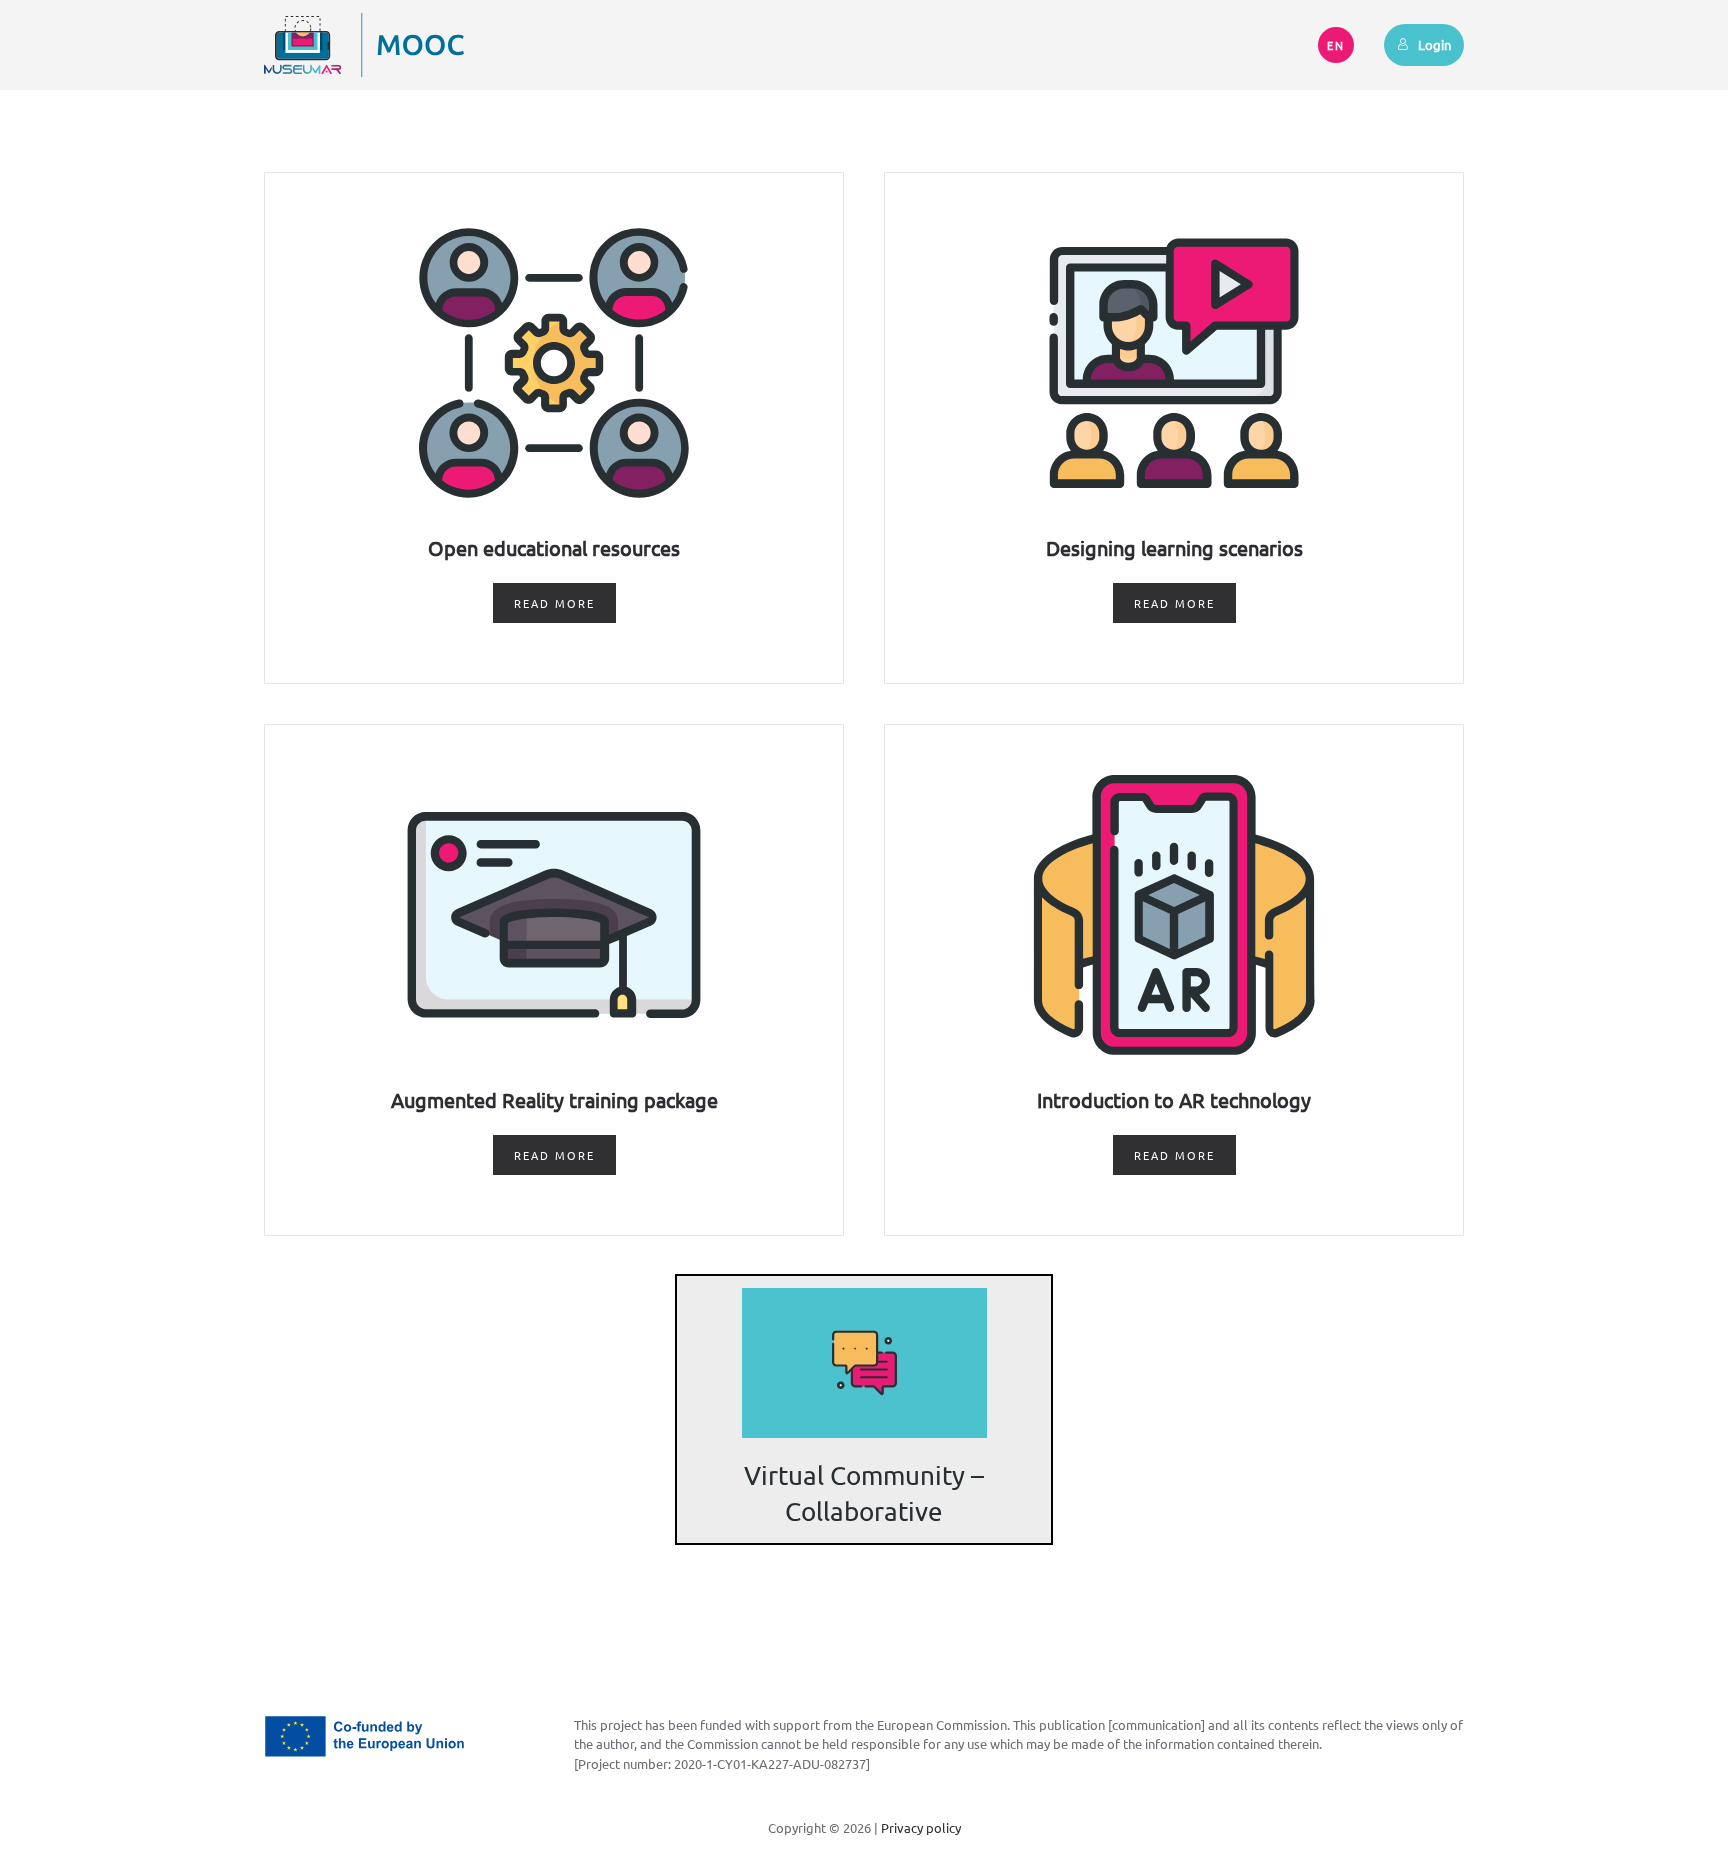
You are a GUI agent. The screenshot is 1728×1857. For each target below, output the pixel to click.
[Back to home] (364, 45)
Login (1434, 44)
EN (1336, 45)
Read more (554, 603)
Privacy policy (921, 1827)
